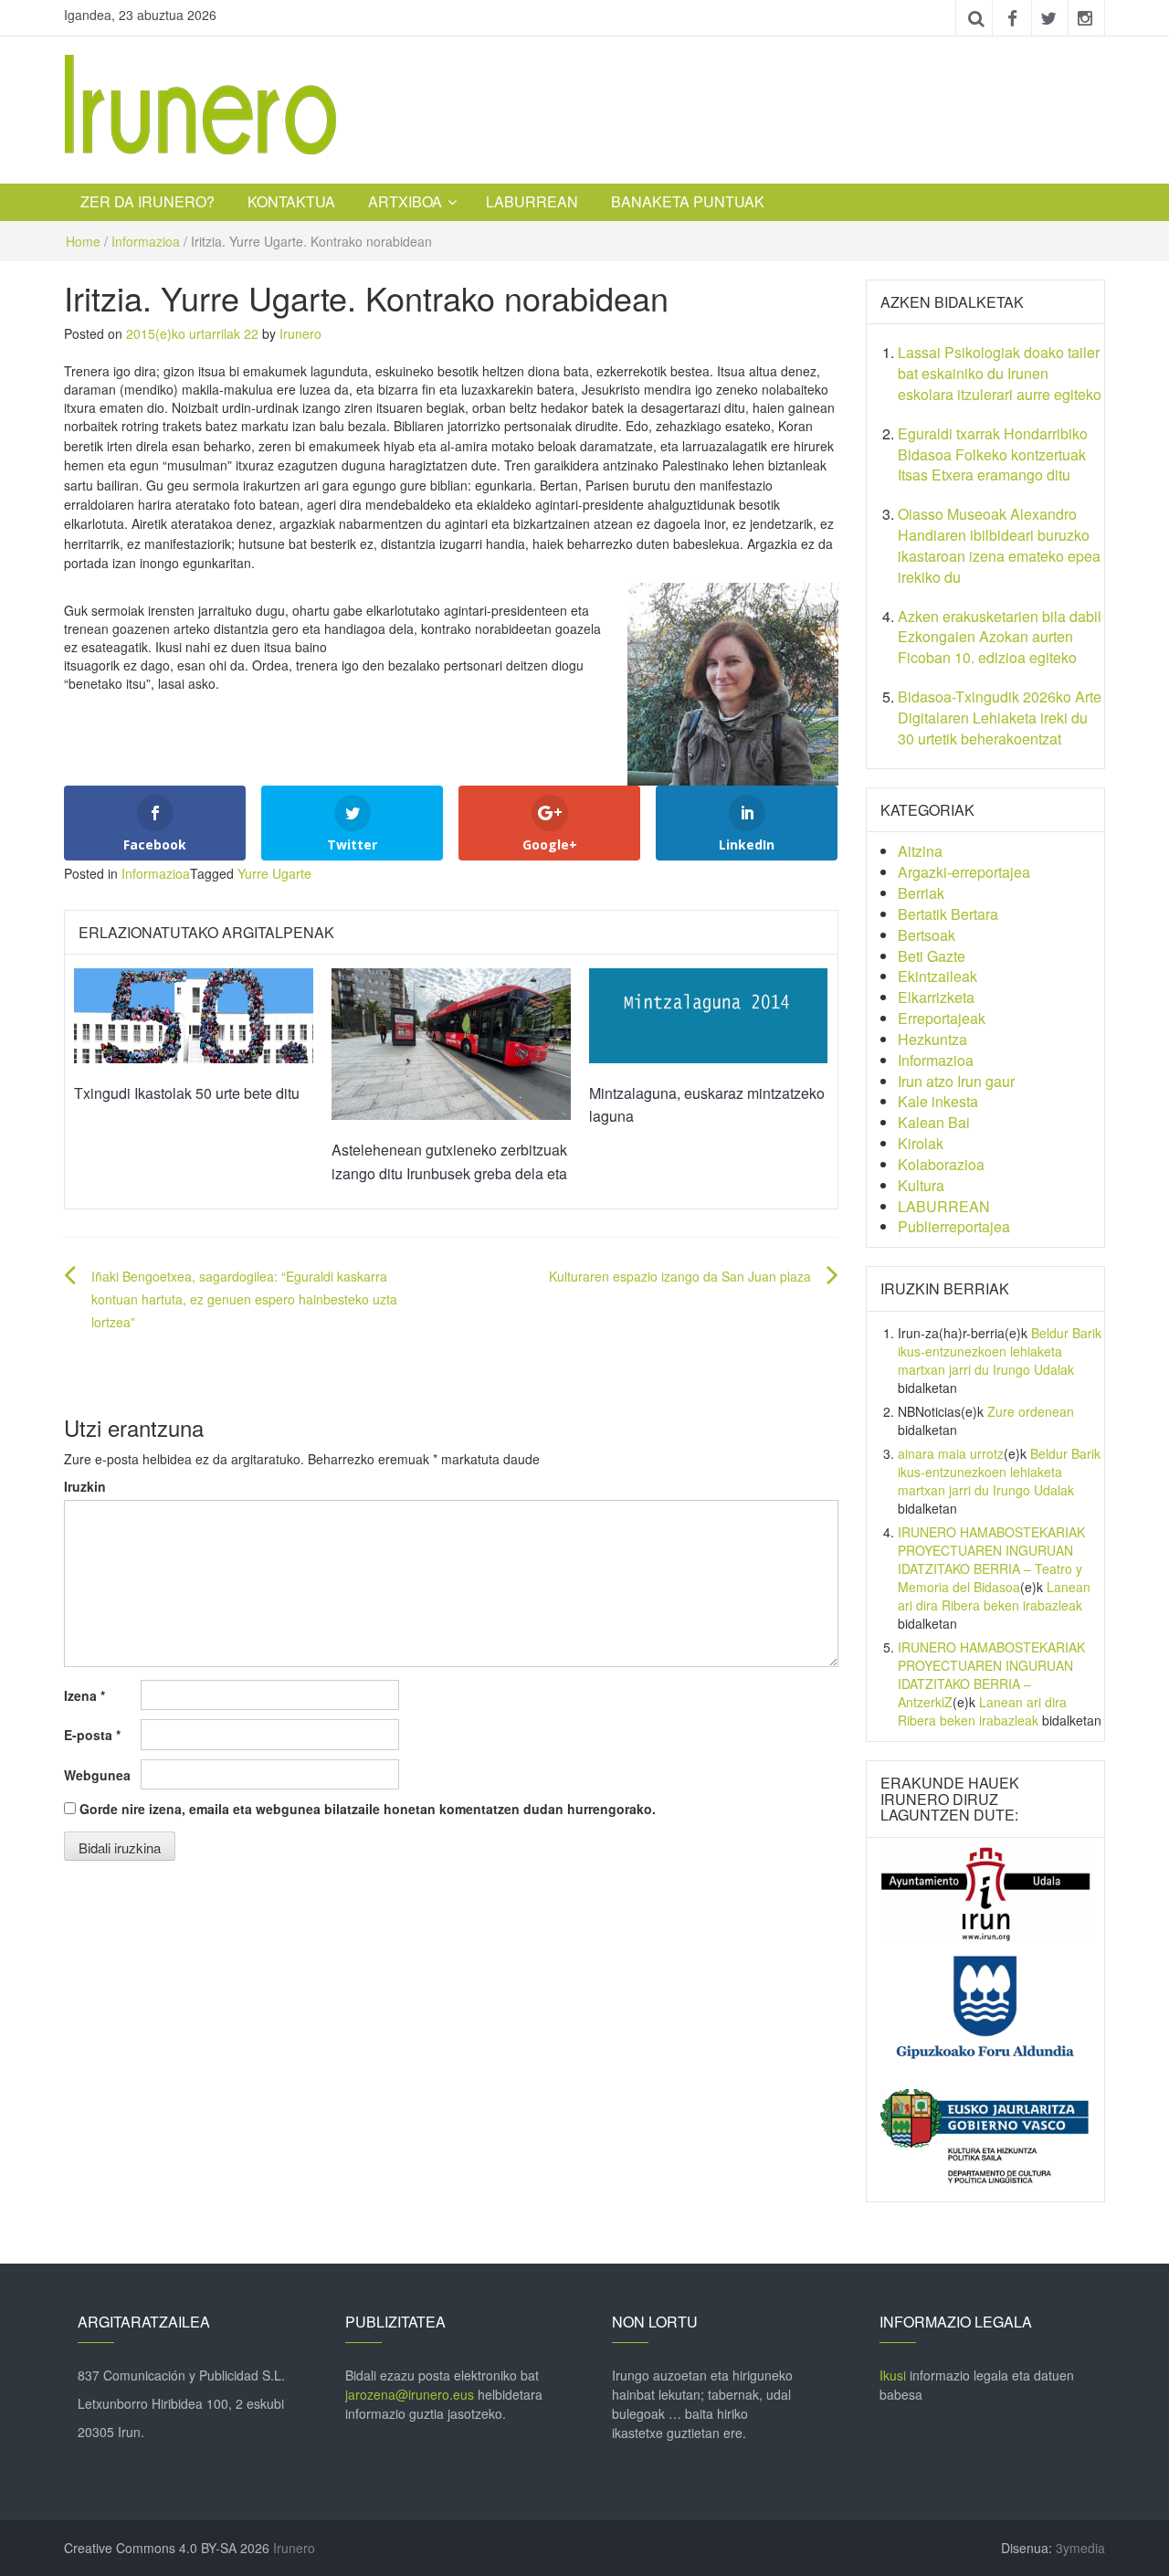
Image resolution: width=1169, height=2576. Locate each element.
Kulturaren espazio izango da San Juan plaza (680, 1276)
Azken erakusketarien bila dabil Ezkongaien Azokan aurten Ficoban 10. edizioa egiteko (1000, 637)
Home (83, 241)
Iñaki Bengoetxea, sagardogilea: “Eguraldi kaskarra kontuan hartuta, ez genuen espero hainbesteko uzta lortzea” (244, 1299)
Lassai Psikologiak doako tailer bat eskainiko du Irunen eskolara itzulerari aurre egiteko (1000, 373)
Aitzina (920, 851)
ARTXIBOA (405, 201)
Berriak (921, 893)
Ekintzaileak (937, 976)
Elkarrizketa (936, 997)
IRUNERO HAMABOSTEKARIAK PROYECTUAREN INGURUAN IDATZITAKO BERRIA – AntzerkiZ (991, 1674)
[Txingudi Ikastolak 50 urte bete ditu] (194, 1014)
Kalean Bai (934, 1122)
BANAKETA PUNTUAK (688, 201)
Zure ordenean (1031, 1411)
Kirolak (921, 1143)
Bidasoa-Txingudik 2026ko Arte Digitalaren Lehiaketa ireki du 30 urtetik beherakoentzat (1000, 718)
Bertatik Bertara (948, 914)
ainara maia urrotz (951, 1453)
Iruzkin (85, 1486)
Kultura (921, 1185)
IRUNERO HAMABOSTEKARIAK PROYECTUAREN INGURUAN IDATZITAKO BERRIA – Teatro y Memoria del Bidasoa (991, 1559)
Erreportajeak (942, 1018)
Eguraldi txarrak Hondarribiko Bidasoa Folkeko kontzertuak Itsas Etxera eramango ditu (993, 454)
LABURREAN (532, 201)
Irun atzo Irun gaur (956, 1081)
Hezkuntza (932, 1039)
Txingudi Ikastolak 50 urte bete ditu (187, 1093)
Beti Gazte (932, 956)
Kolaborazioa (941, 1164)
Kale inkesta (938, 1101)
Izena (84, 1695)
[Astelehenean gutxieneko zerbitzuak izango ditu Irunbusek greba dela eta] (451, 1042)
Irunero (300, 333)
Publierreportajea (954, 1226)
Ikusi (893, 2375)
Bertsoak (927, 935)
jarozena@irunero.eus (410, 2394)
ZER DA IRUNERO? (147, 201)
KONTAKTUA (291, 201)
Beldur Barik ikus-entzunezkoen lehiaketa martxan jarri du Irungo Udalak (1000, 1351)
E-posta (92, 1735)
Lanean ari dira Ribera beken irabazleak (994, 1596)
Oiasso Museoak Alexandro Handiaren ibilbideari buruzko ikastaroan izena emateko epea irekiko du (999, 545)
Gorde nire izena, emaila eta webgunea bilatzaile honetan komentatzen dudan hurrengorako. (368, 1809)
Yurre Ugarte (274, 873)
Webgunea (97, 1775)
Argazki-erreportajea (964, 872)
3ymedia (1080, 2548)
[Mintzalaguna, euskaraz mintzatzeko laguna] (709, 1014)
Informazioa (146, 241)
